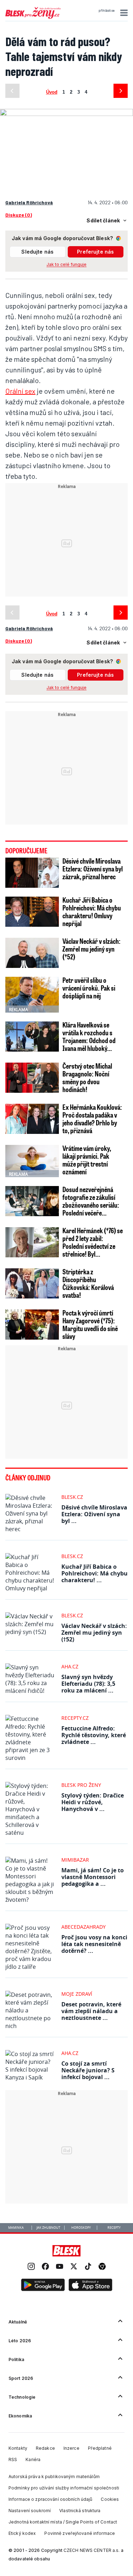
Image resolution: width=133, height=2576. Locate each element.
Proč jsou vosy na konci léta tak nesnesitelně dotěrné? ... (94, 1944)
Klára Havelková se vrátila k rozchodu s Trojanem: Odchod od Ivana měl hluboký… (89, 1036)
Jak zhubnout (48, 2228)
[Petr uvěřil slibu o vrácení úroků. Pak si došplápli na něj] (32, 995)
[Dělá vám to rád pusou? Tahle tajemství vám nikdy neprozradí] (66, 112)
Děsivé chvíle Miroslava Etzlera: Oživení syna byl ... (94, 1514)
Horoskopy (81, 2228)
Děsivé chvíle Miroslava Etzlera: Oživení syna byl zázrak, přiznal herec (93, 869)
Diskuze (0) (19, 215)
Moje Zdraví (77, 1994)
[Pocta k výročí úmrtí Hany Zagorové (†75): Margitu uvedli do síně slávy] (32, 1325)
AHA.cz (70, 1666)
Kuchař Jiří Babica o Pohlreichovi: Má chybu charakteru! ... (95, 1573)
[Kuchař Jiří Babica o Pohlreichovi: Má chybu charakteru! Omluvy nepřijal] (32, 912)
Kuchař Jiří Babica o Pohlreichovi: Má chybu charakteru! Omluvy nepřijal (92, 912)
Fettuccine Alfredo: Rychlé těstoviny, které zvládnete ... (94, 1735)
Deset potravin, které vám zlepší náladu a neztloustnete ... (91, 2011)
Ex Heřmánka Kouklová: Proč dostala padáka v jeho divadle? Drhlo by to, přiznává (92, 1119)
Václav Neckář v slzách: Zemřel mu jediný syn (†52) (92, 949)
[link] (31, 2267)
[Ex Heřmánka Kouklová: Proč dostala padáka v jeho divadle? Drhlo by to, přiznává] (32, 1119)
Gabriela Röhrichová (29, 202)
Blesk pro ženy (81, 1785)
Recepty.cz (75, 1718)
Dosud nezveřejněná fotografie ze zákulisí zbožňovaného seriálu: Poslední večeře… (91, 1201)
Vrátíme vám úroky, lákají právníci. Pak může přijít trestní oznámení (87, 1160)
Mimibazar (75, 1860)
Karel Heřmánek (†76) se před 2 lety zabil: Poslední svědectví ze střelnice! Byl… (93, 1242)
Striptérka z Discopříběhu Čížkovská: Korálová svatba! (88, 1283)
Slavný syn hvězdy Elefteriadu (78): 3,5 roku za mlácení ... (88, 1684)
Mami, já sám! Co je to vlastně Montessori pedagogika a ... (93, 1877)
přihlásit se (107, 11)
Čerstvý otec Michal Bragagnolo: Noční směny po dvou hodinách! (87, 1078)
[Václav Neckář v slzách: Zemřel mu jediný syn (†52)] (32, 953)
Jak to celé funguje (66, 264)
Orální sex (20, 391)
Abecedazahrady (84, 1927)
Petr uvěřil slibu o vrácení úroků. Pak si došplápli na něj (89, 988)
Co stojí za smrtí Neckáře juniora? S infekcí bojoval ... (88, 2070)
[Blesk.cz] (66, 2251)
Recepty (114, 2228)
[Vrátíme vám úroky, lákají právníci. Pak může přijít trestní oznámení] (32, 1160)
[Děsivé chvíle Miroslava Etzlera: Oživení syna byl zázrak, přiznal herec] (32, 873)
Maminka (16, 2228)
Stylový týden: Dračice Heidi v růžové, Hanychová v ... (93, 1802)
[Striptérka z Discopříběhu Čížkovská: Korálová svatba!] (32, 1283)
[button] (123, 13)
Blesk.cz (72, 1497)
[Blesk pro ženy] (33, 17)
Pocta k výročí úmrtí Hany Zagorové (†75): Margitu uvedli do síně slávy (90, 1324)
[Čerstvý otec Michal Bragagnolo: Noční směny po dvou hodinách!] (32, 1078)
